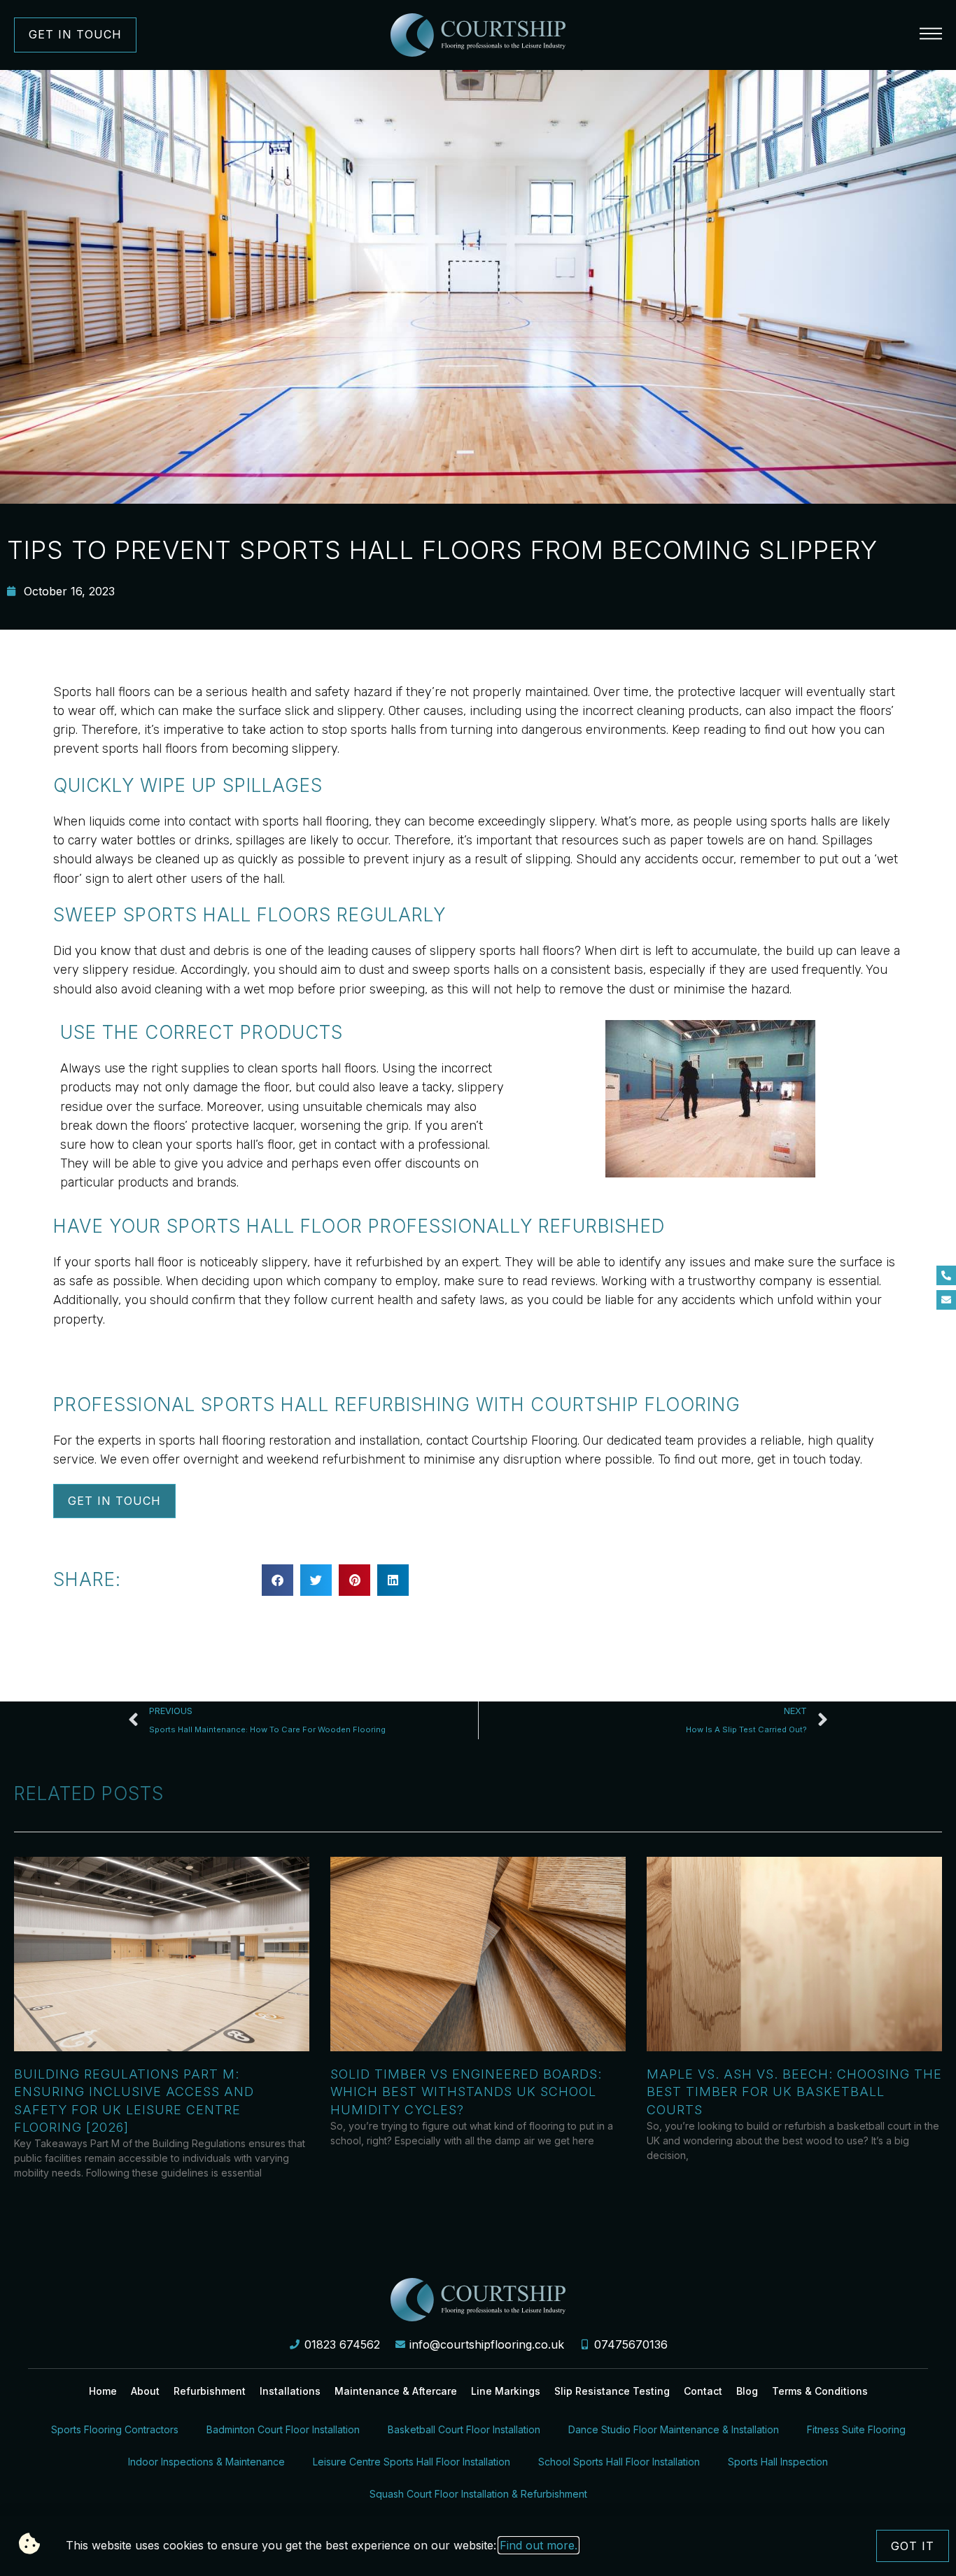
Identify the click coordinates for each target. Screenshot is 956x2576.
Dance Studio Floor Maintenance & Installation (674, 2429)
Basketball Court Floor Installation (464, 2429)
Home (103, 2391)
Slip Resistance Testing (612, 2391)
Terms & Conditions (820, 2391)
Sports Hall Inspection (778, 2462)
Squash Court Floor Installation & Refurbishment (478, 2494)
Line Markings (506, 2391)
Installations (290, 2391)
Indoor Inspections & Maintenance (206, 2462)
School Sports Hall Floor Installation (619, 2462)
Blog (747, 2391)
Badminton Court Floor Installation (283, 2429)
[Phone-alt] (946, 1275)
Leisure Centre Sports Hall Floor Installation (412, 2462)
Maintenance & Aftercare (396, 2391)
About (145, 2391)
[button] (277, 1580)
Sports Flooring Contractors (115, 2429)
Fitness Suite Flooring (856, 2429)
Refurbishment (210, 2391)
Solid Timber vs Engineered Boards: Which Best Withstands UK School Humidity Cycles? (466, 2092)
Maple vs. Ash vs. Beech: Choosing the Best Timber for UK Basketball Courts (794, 2092)
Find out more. (539, 2545)
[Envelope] (946, 1300)
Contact (703, 2391)
